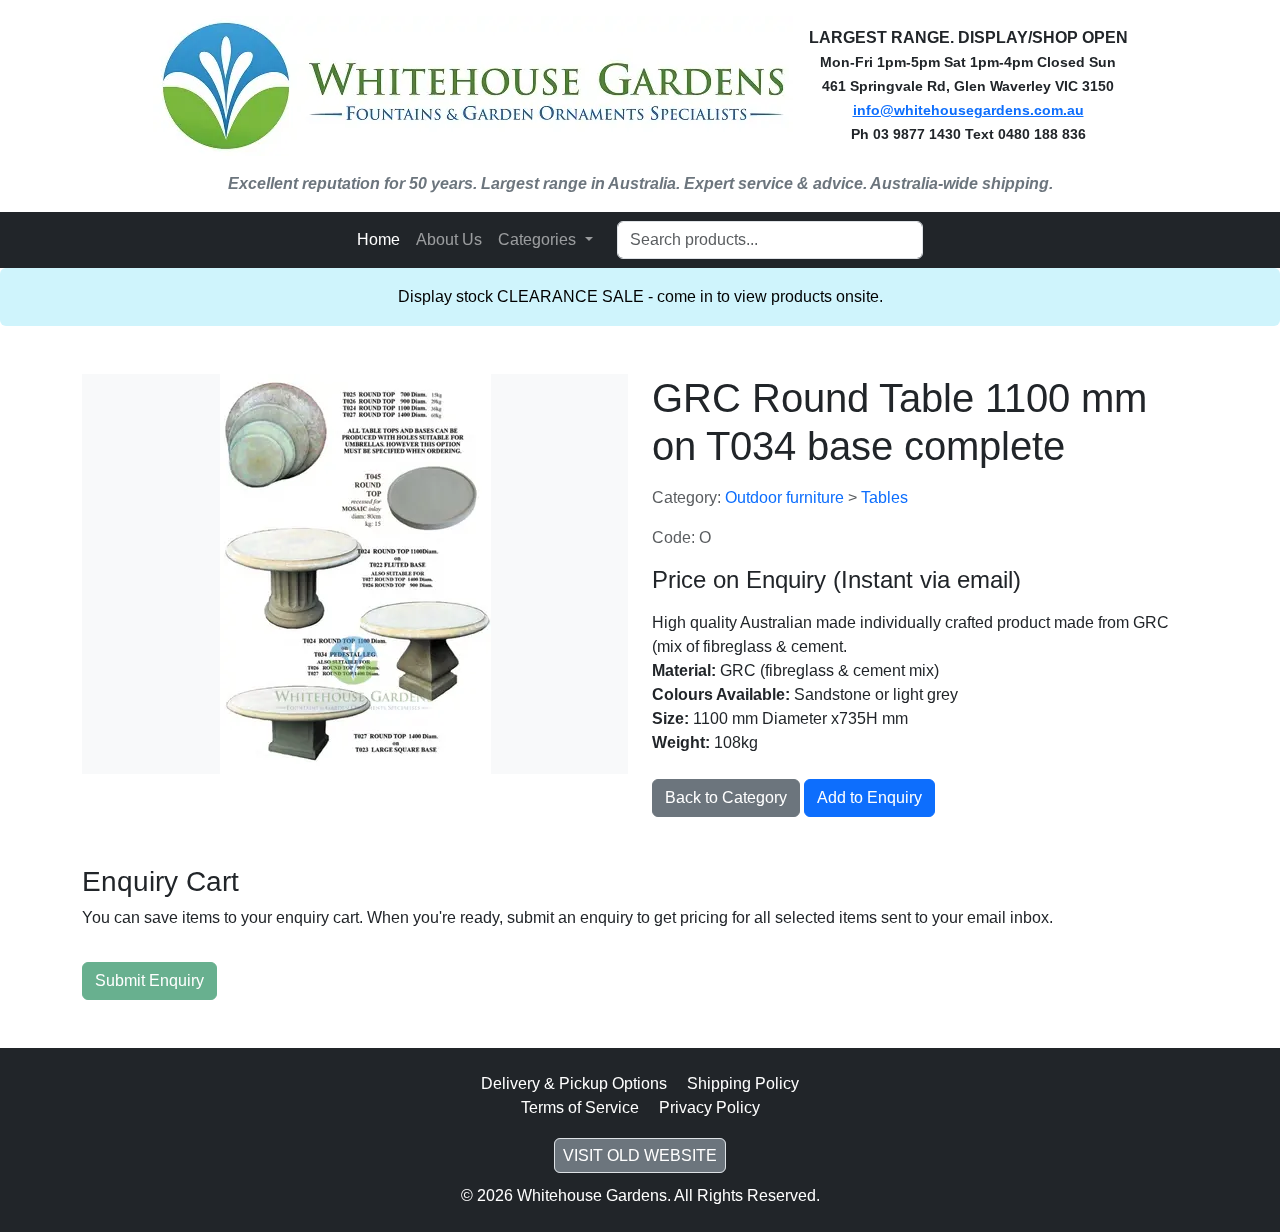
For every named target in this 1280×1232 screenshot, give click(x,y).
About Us (449, 239)
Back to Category (726, 797)
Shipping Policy (743, 1083)
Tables (884, 497)
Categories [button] (539, 239)
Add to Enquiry (869, 797)
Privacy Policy (709, 1107)
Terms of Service (580, 1107)
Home (378, 239)
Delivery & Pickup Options (574, 1083)
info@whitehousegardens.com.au (968, 110)
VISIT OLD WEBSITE (640, 1155)
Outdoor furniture (786, 497)
